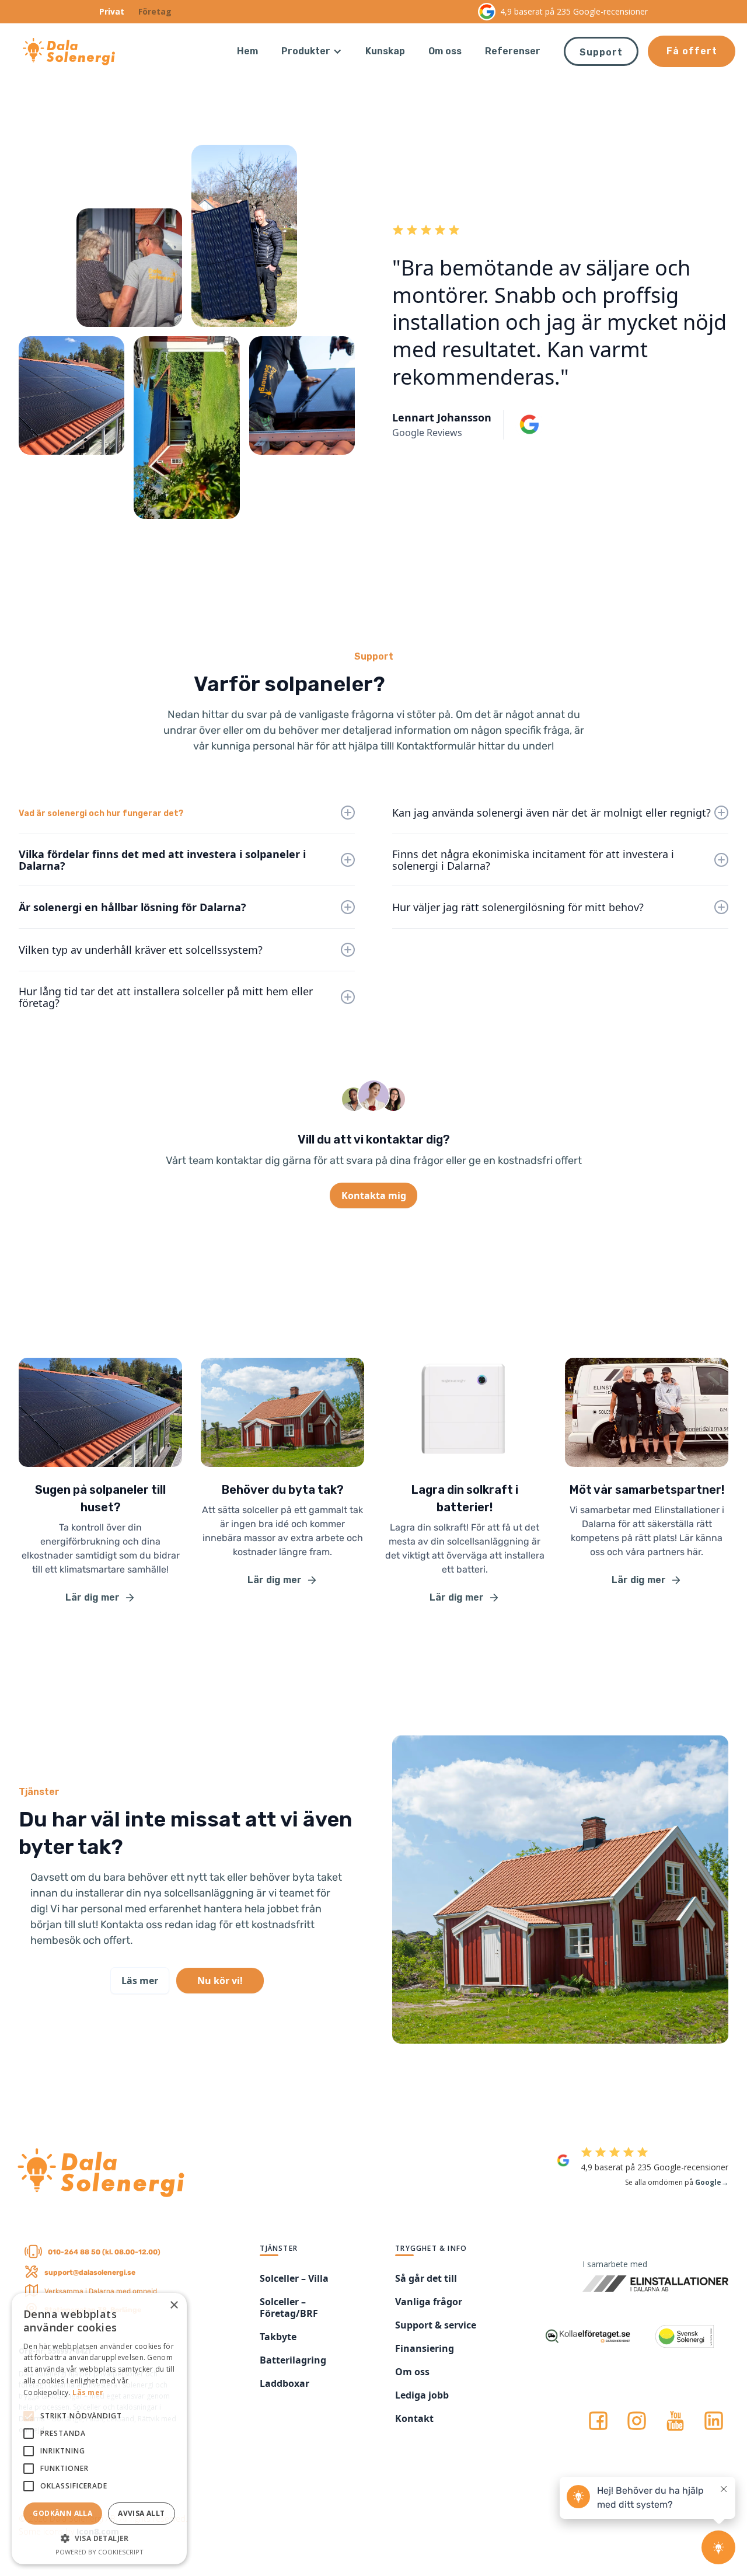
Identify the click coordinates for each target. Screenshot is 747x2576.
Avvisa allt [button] (141, 2513)
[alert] (99, 2429)
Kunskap (385, 51)
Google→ (712, 2182)
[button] (312, 51)
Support (601, 52)
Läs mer (88, 2392)
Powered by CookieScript (100, 2552)
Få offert (692, 51)
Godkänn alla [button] (62, 2513)
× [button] (174, 2305)
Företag (155, 11)
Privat (112, 11)
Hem (247, 51)
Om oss (445, 51)
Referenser (513, 51)
